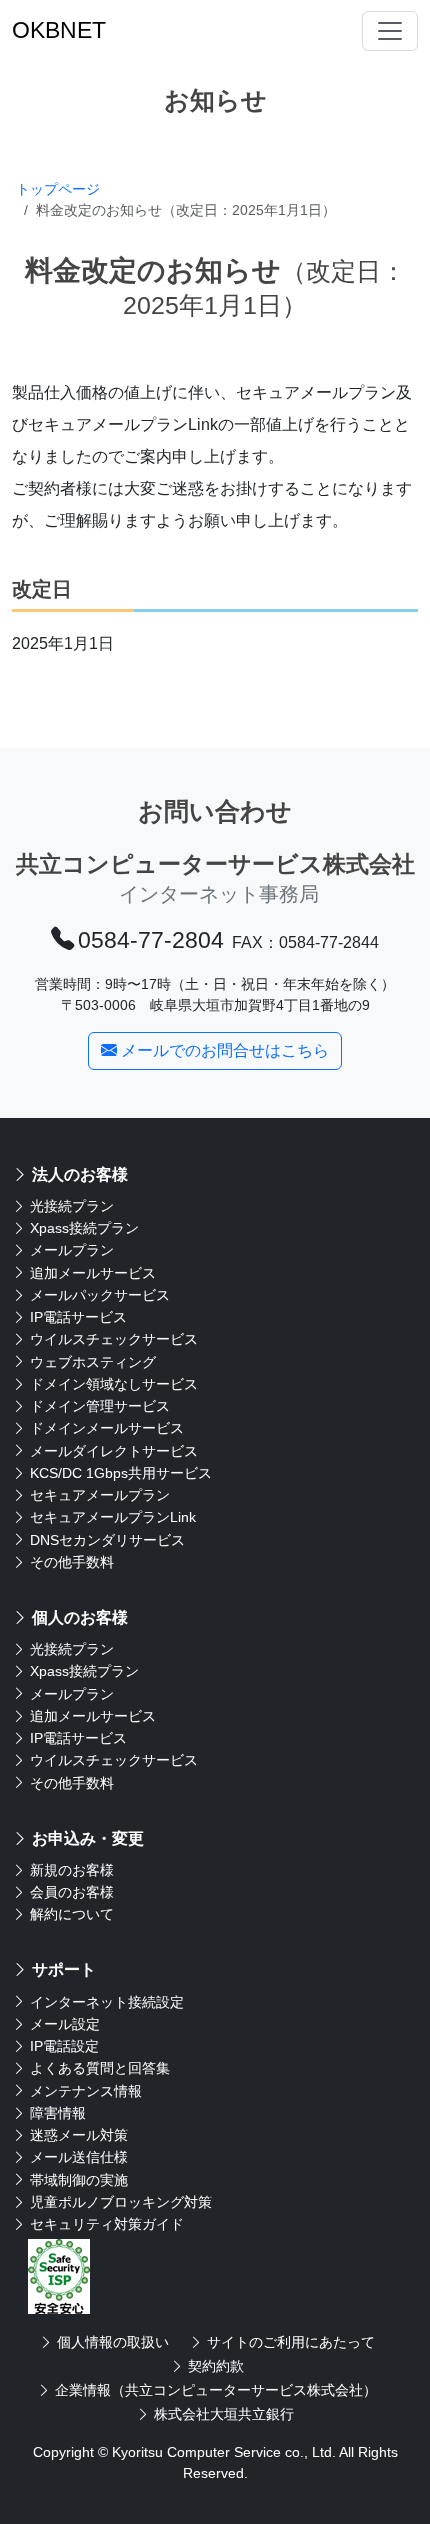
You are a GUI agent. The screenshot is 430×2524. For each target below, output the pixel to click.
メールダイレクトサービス (114, 1451)
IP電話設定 (64, 2046)
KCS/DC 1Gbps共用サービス (121, 1473)
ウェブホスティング (93, 1362)
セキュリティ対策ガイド (107, 2224)
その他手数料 (72, 1562)
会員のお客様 (72, 1892)
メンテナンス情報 (86, 2091)
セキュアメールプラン (100, 1495)
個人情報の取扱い (113, 2342)
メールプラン (72, 1250)
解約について (72, 1914)
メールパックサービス (100, 1295)
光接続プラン (72, 1206)
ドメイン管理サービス (100, 1406)
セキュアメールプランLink (113, 1517)
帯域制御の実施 (79, 2180)
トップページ (58, 189)
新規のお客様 (72, 1870)
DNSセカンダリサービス (107, 1540)
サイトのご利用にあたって (291, 2342)
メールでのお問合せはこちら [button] (225, 1050)
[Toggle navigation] (390, 31)
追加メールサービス (93, 1273)
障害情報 (58, 2113)
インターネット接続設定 (107, 2002)
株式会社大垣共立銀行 (224, 2414)
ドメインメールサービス (107, 1428)
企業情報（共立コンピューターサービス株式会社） (216, 2390)
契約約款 (216, 2366)
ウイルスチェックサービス (114, 1339)
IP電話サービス (78, 1317)
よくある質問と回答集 (100, 2068)
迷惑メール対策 (79, 2135)
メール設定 (65, 2024)
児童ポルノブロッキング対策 (121, 2202)
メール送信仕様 (79, 2157)
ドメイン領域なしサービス (114, 1384)
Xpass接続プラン (84, 1228)
